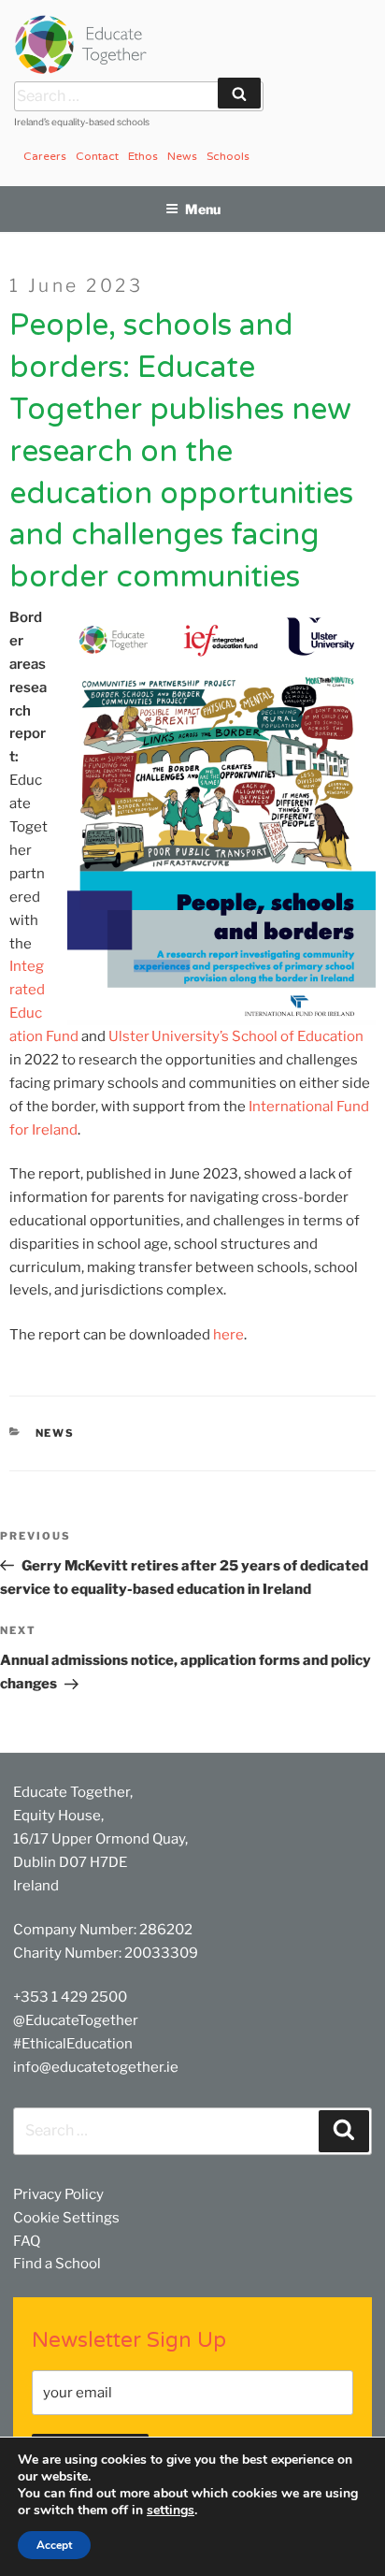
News (182, 156)
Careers (45, 156)
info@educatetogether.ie (96, 2067)
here (228, 1335)
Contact (97, 156)
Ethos (143, 156)
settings (171, 2511)
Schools (228, 156)
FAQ (27, 2241)
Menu (203, 209)
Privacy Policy (58, 2194)
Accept (54, 2545)
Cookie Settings (66, 2218)
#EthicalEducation (73, 2044)
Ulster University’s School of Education (235, 1036)
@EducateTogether (76, 2020)
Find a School (57, 2264)
